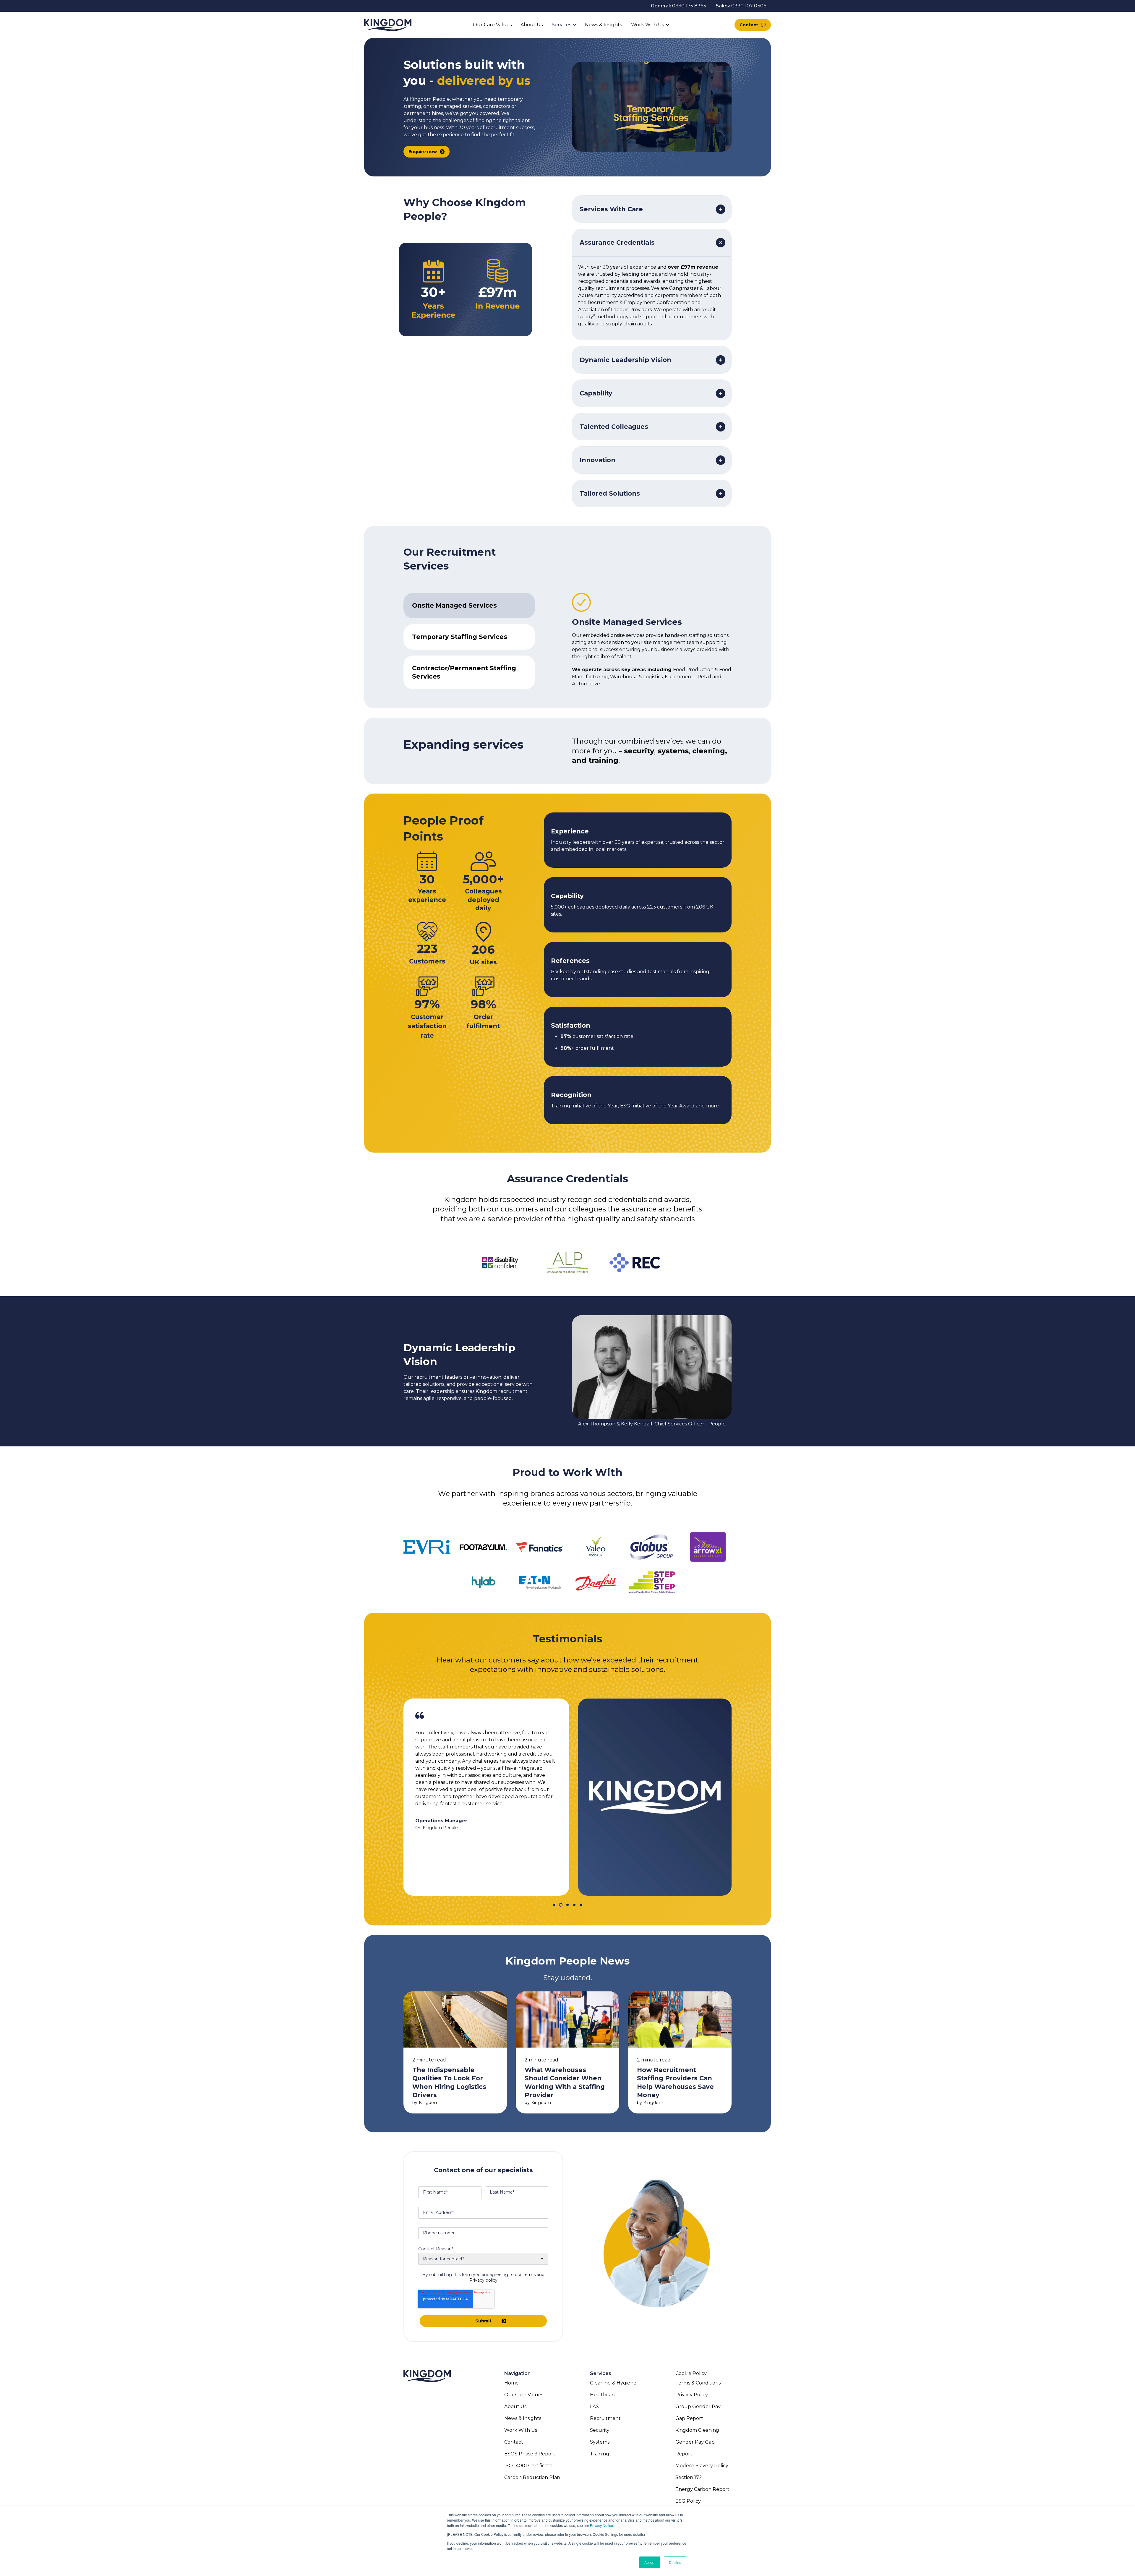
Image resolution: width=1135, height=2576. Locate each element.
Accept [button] (650, 2562)
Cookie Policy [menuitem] (691, 2373)
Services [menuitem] (601, 2373)
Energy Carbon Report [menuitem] (702, 2489)
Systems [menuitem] (600, 2442)
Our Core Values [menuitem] (524, 2395)
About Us (532, 25)
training (603, 760)
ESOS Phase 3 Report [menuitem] (530, 2454)
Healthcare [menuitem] (603, 2395)
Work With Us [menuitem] (521, 2430)
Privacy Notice (601, 2525)
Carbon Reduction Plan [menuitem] (532, 2477)
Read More (455, 2052)
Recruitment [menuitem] (605, 2418)
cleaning (709, 751)
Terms (529, 2275)
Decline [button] (675, 2562)
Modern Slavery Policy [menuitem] (702, 2466)
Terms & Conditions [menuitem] (698, 2383)
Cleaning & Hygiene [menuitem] (613, 2383)
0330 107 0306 (749, 6)
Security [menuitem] (600, 2430)
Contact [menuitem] (514, 2442)
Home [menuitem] (511, 2383)
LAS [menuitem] (594, 2407)
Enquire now (423, 152)
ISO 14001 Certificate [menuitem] (528, 2466)
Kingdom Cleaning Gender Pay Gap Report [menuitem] (697, 2442)
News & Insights (604, 25)
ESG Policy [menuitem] (688, 2501)
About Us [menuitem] (515, 2407)
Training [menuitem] (600, 2454)
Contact (749, 25)
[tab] (469, 606)
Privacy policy (483, 2280)
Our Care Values (492, 25)
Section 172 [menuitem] (689, 2477)
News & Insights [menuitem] (523, 2418)
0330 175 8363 (689, 6)
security (639, 751)
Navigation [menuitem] (517, 2373)
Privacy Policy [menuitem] (692, 2395)
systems (673, 751)
